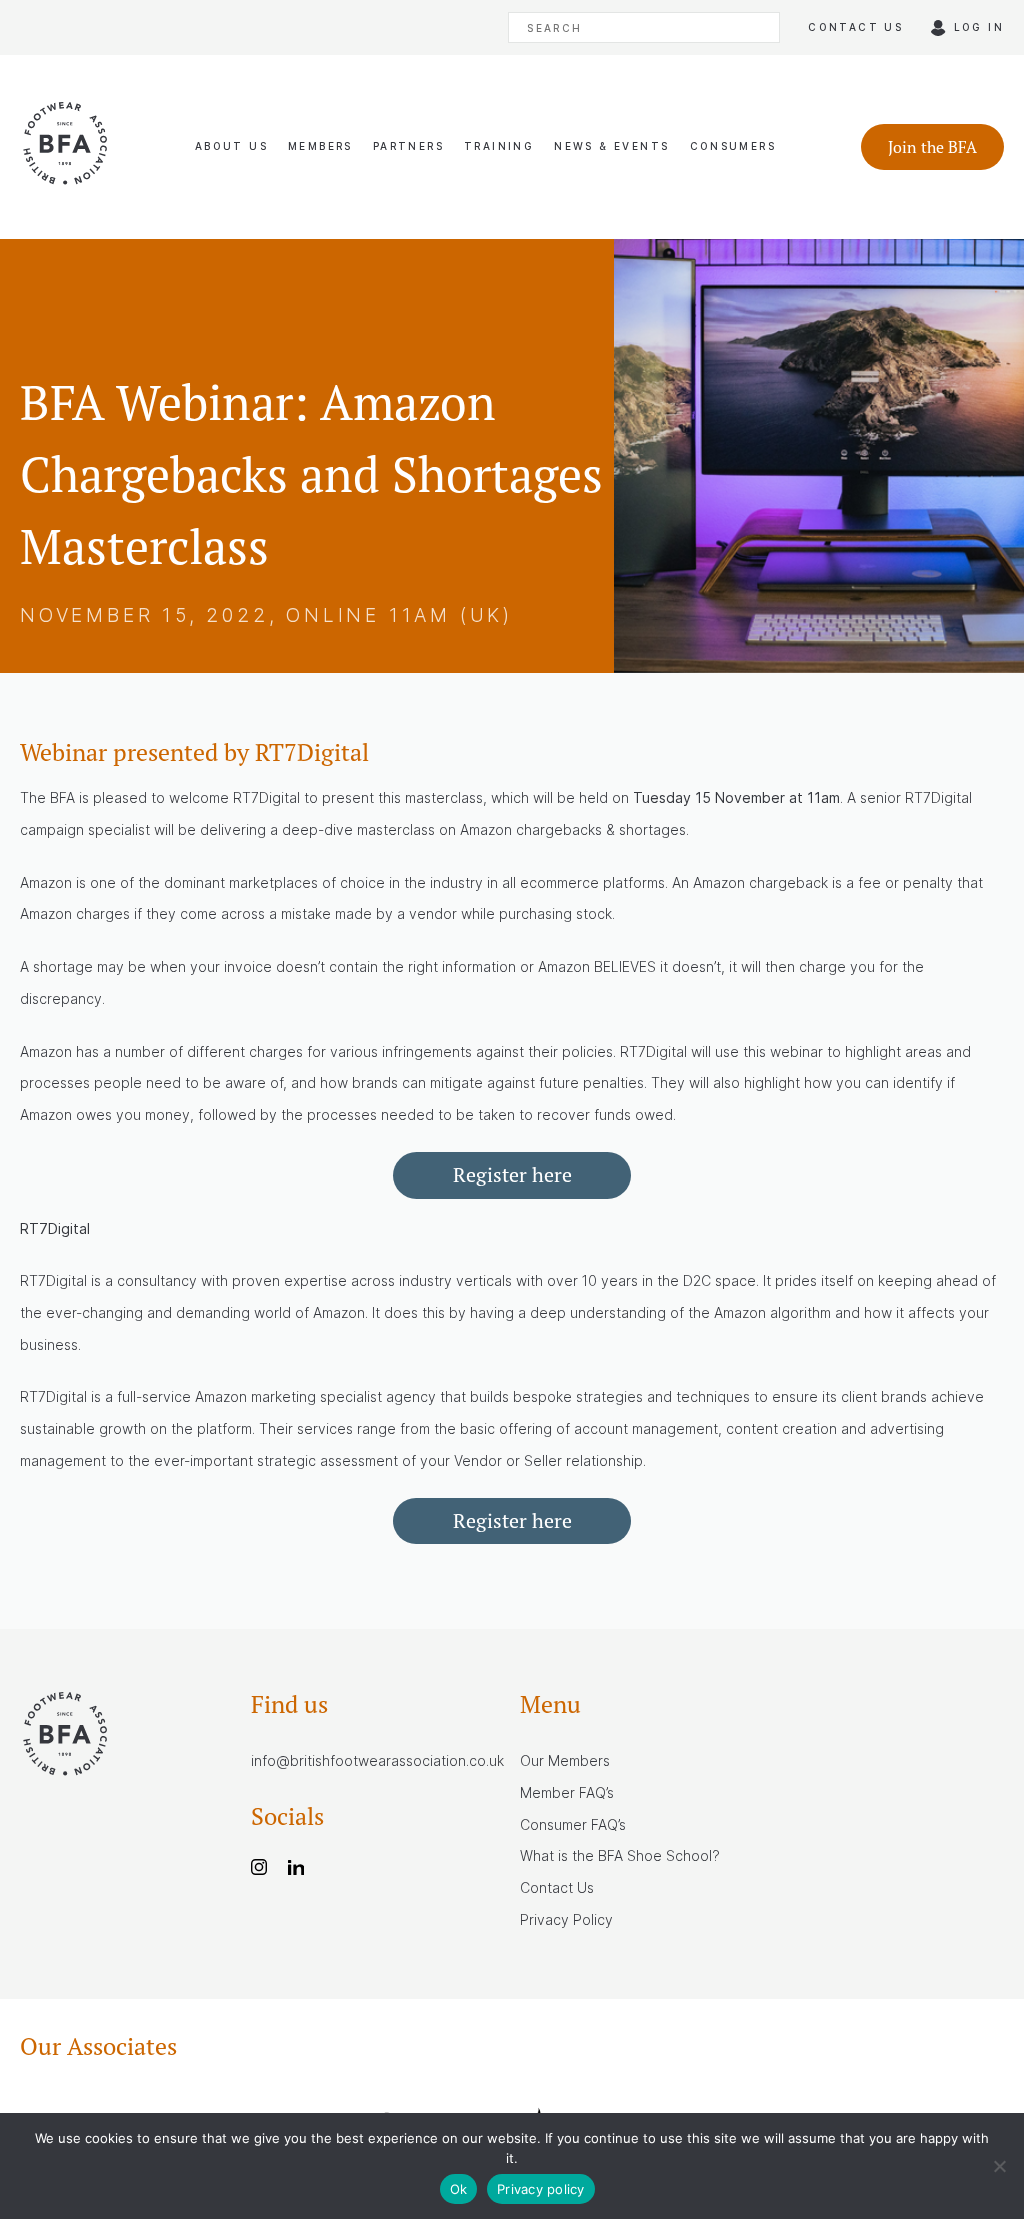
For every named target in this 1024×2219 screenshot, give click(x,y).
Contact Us (557, 1887)
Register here (512, 1174)
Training (499, 146)
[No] (999, 2166)
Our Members (565, 1760)
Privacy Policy (566, 1919)
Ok (459, 2189)
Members (320, 146)
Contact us (855, 27)
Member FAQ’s (567, 1792)
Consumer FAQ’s (573, 1824)
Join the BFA (932, 147)
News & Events (611, 146)
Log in (979, 27)
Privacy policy (541, 2189)
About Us (231, 146)
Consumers (733, 146)
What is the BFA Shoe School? (620, 1855)
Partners (408, 146)
